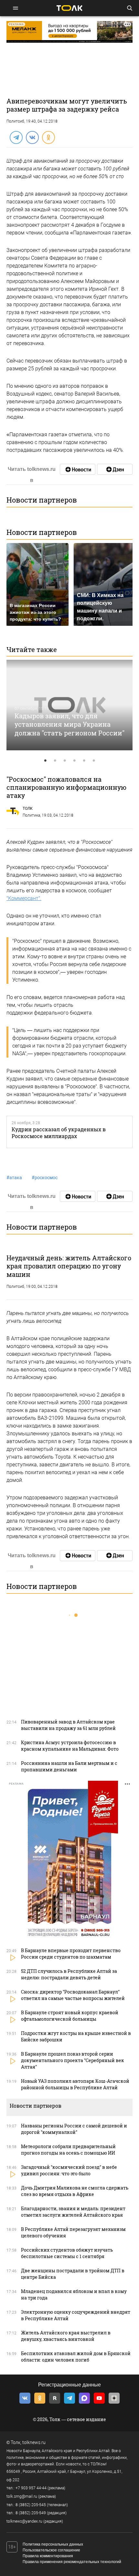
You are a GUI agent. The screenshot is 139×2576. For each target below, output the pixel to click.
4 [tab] (74, 761)
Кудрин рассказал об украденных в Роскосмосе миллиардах (59, 1133)
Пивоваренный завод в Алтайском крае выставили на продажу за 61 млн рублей (68, 1725)
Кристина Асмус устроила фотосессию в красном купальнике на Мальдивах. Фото (70, 1746)
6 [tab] (94, 761)
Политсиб (15, 121)
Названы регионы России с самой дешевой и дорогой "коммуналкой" (74, 2129)
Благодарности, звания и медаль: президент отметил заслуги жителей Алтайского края (73, 2212)
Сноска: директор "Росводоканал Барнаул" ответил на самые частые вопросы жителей (73, 1995)
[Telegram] (16, 137)
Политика (31, 815)
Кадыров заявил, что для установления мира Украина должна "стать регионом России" (69, 724)
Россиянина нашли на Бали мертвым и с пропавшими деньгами (69, 1766)
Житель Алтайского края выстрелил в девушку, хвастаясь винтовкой (66, 2336)
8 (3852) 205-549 (31, 2513)
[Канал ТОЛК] (115, 469)
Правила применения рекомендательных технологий (72, 2562)
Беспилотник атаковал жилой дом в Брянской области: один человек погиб (76, 2357)
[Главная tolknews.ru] (69, 8)
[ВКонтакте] (32, 137)
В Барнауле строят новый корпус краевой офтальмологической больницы (70, 2016)
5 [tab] (84, 761)
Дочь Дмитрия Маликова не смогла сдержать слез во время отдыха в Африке (75, 2191)
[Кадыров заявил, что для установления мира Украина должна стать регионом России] (69, 705)
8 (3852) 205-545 (31, 2505)
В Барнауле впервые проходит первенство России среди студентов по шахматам (71, 1954)
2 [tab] (55, 761)
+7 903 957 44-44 (31, 2488)
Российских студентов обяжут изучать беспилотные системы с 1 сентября (67, 2253)
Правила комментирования (48, 2556)
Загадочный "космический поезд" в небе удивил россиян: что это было (69, 2170)
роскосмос (45, 1178)
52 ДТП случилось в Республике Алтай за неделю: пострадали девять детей (69, 1974)
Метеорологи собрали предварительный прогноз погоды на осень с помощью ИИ (68, 2150)
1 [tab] (45, 761)
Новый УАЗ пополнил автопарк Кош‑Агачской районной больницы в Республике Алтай (75, 2084)
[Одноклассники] (48, 137)
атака (14, 1178)
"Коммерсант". (24, 898)
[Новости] (78, 469)
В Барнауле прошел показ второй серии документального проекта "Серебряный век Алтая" (73, 2060)
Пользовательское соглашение (51, 2550)
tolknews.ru (34, 2442)
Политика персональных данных (53, 2544)
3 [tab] (65, 761)
